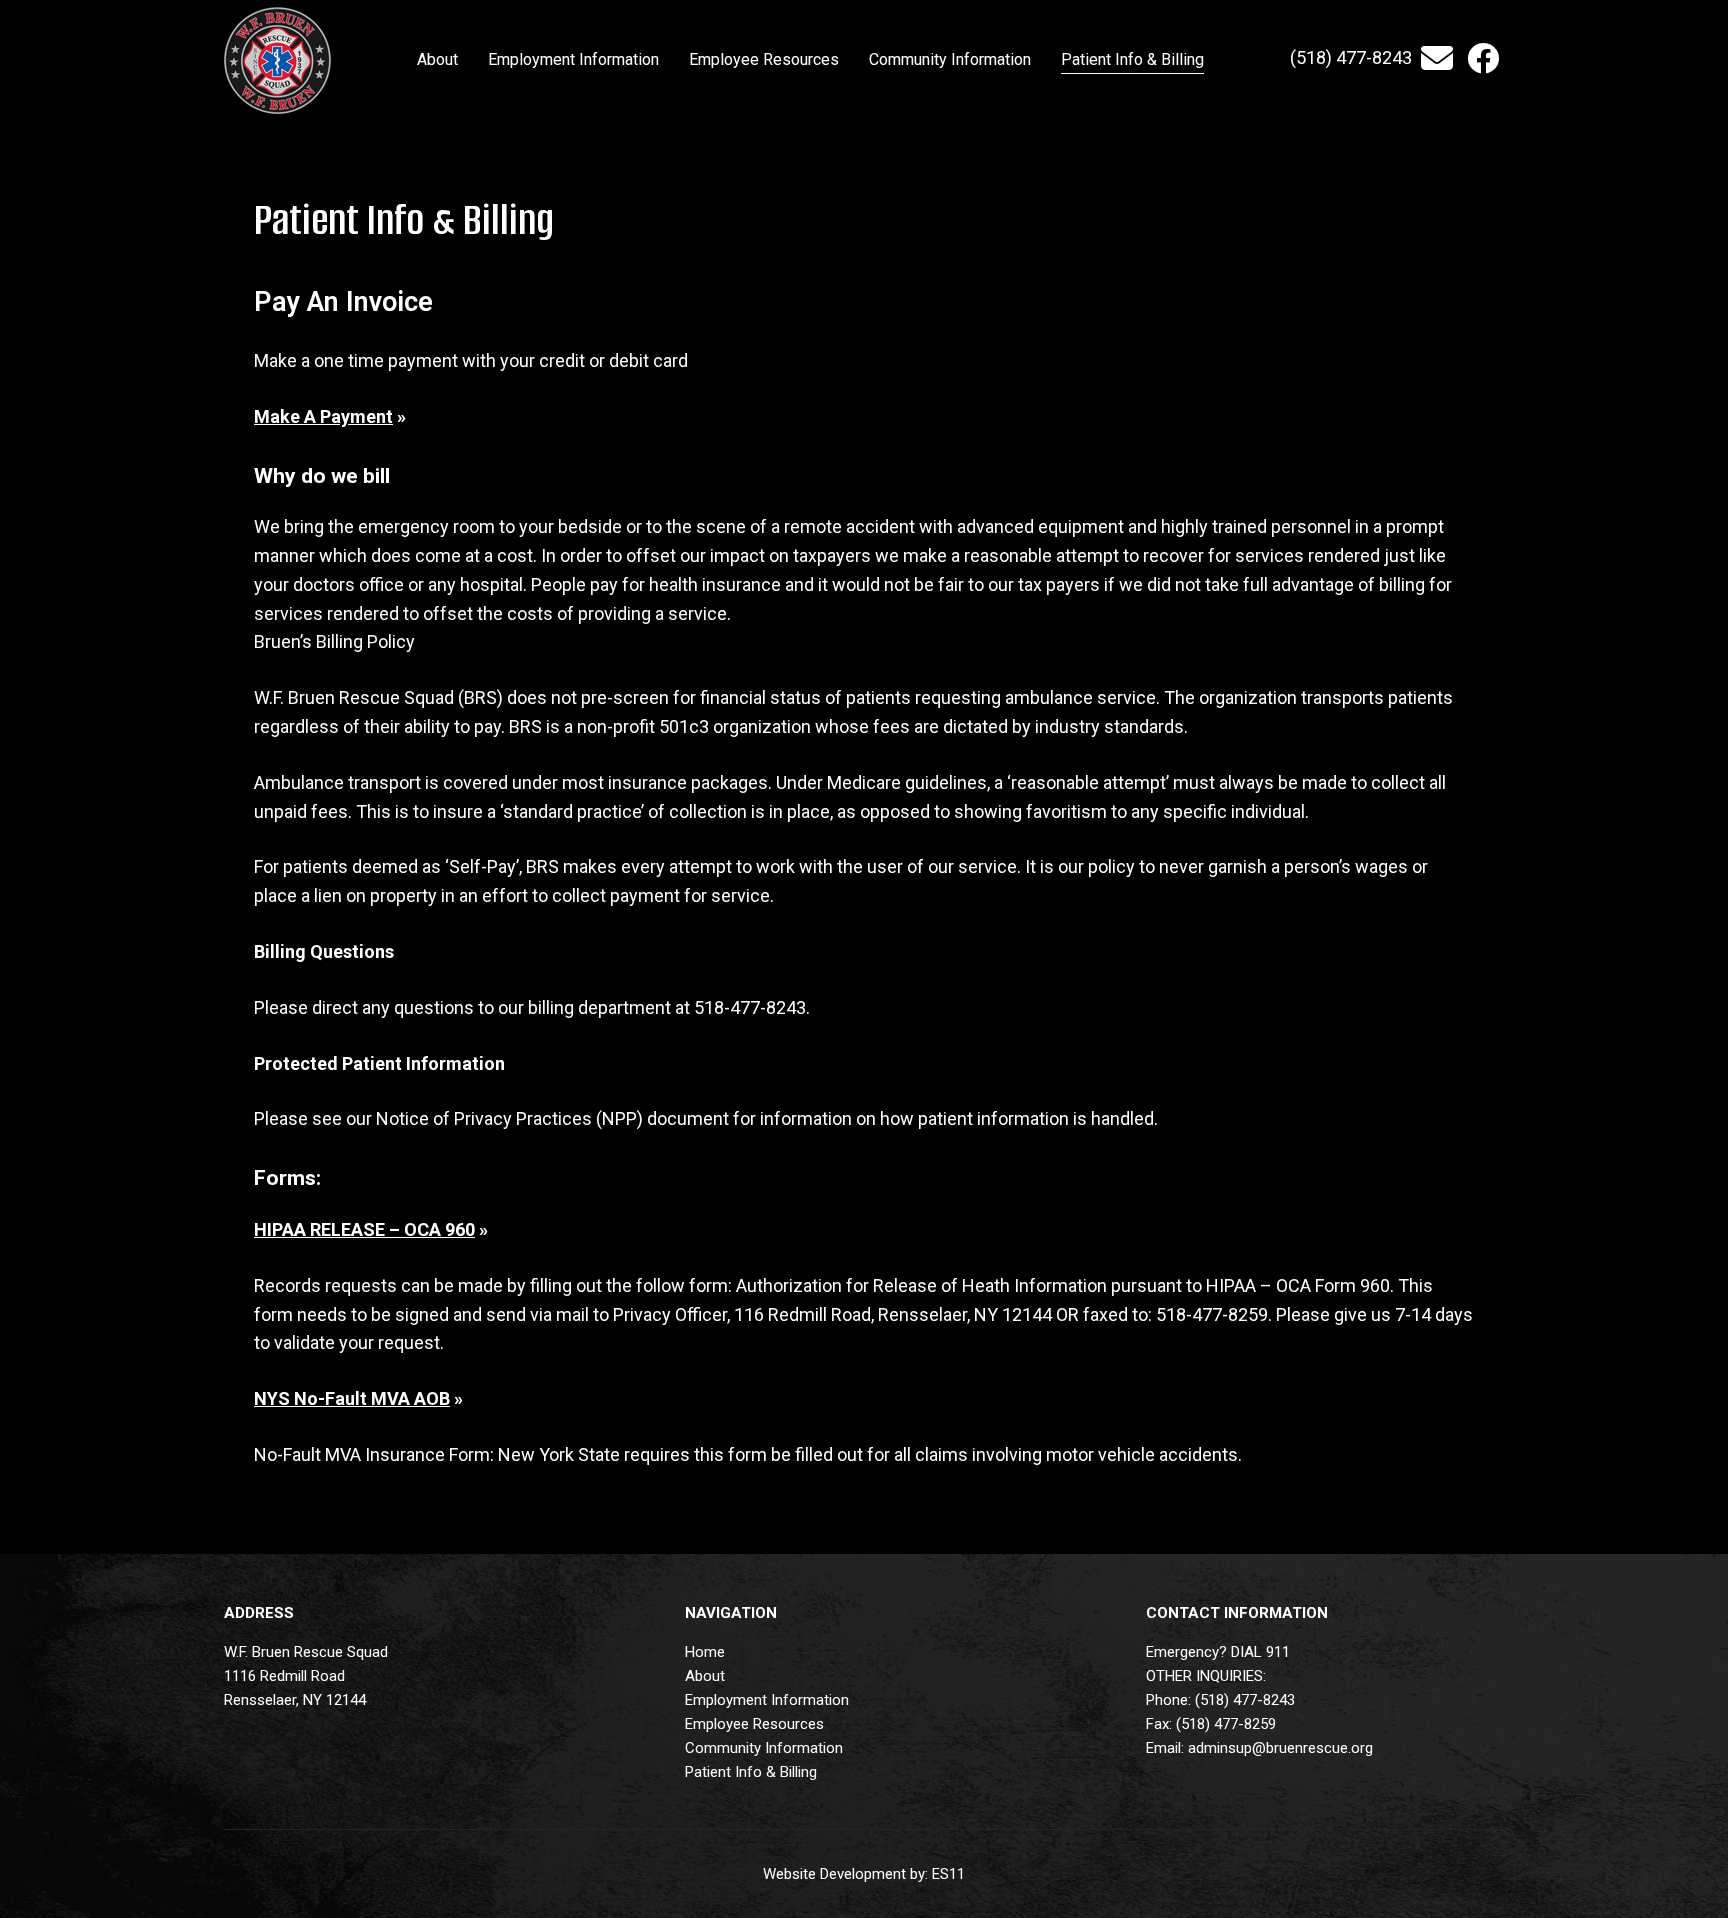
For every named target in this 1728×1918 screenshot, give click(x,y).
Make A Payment (323, 416)
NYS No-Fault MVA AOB (352, 1398)
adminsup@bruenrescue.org (1280, 1748)
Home (705, 1652)
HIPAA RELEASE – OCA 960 (364, 1229)
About (705, 1676)
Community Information (764, 1748)
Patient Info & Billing (751, 1772)
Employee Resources (754, 1724)
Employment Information (767, 1700)
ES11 (948, 1874)
